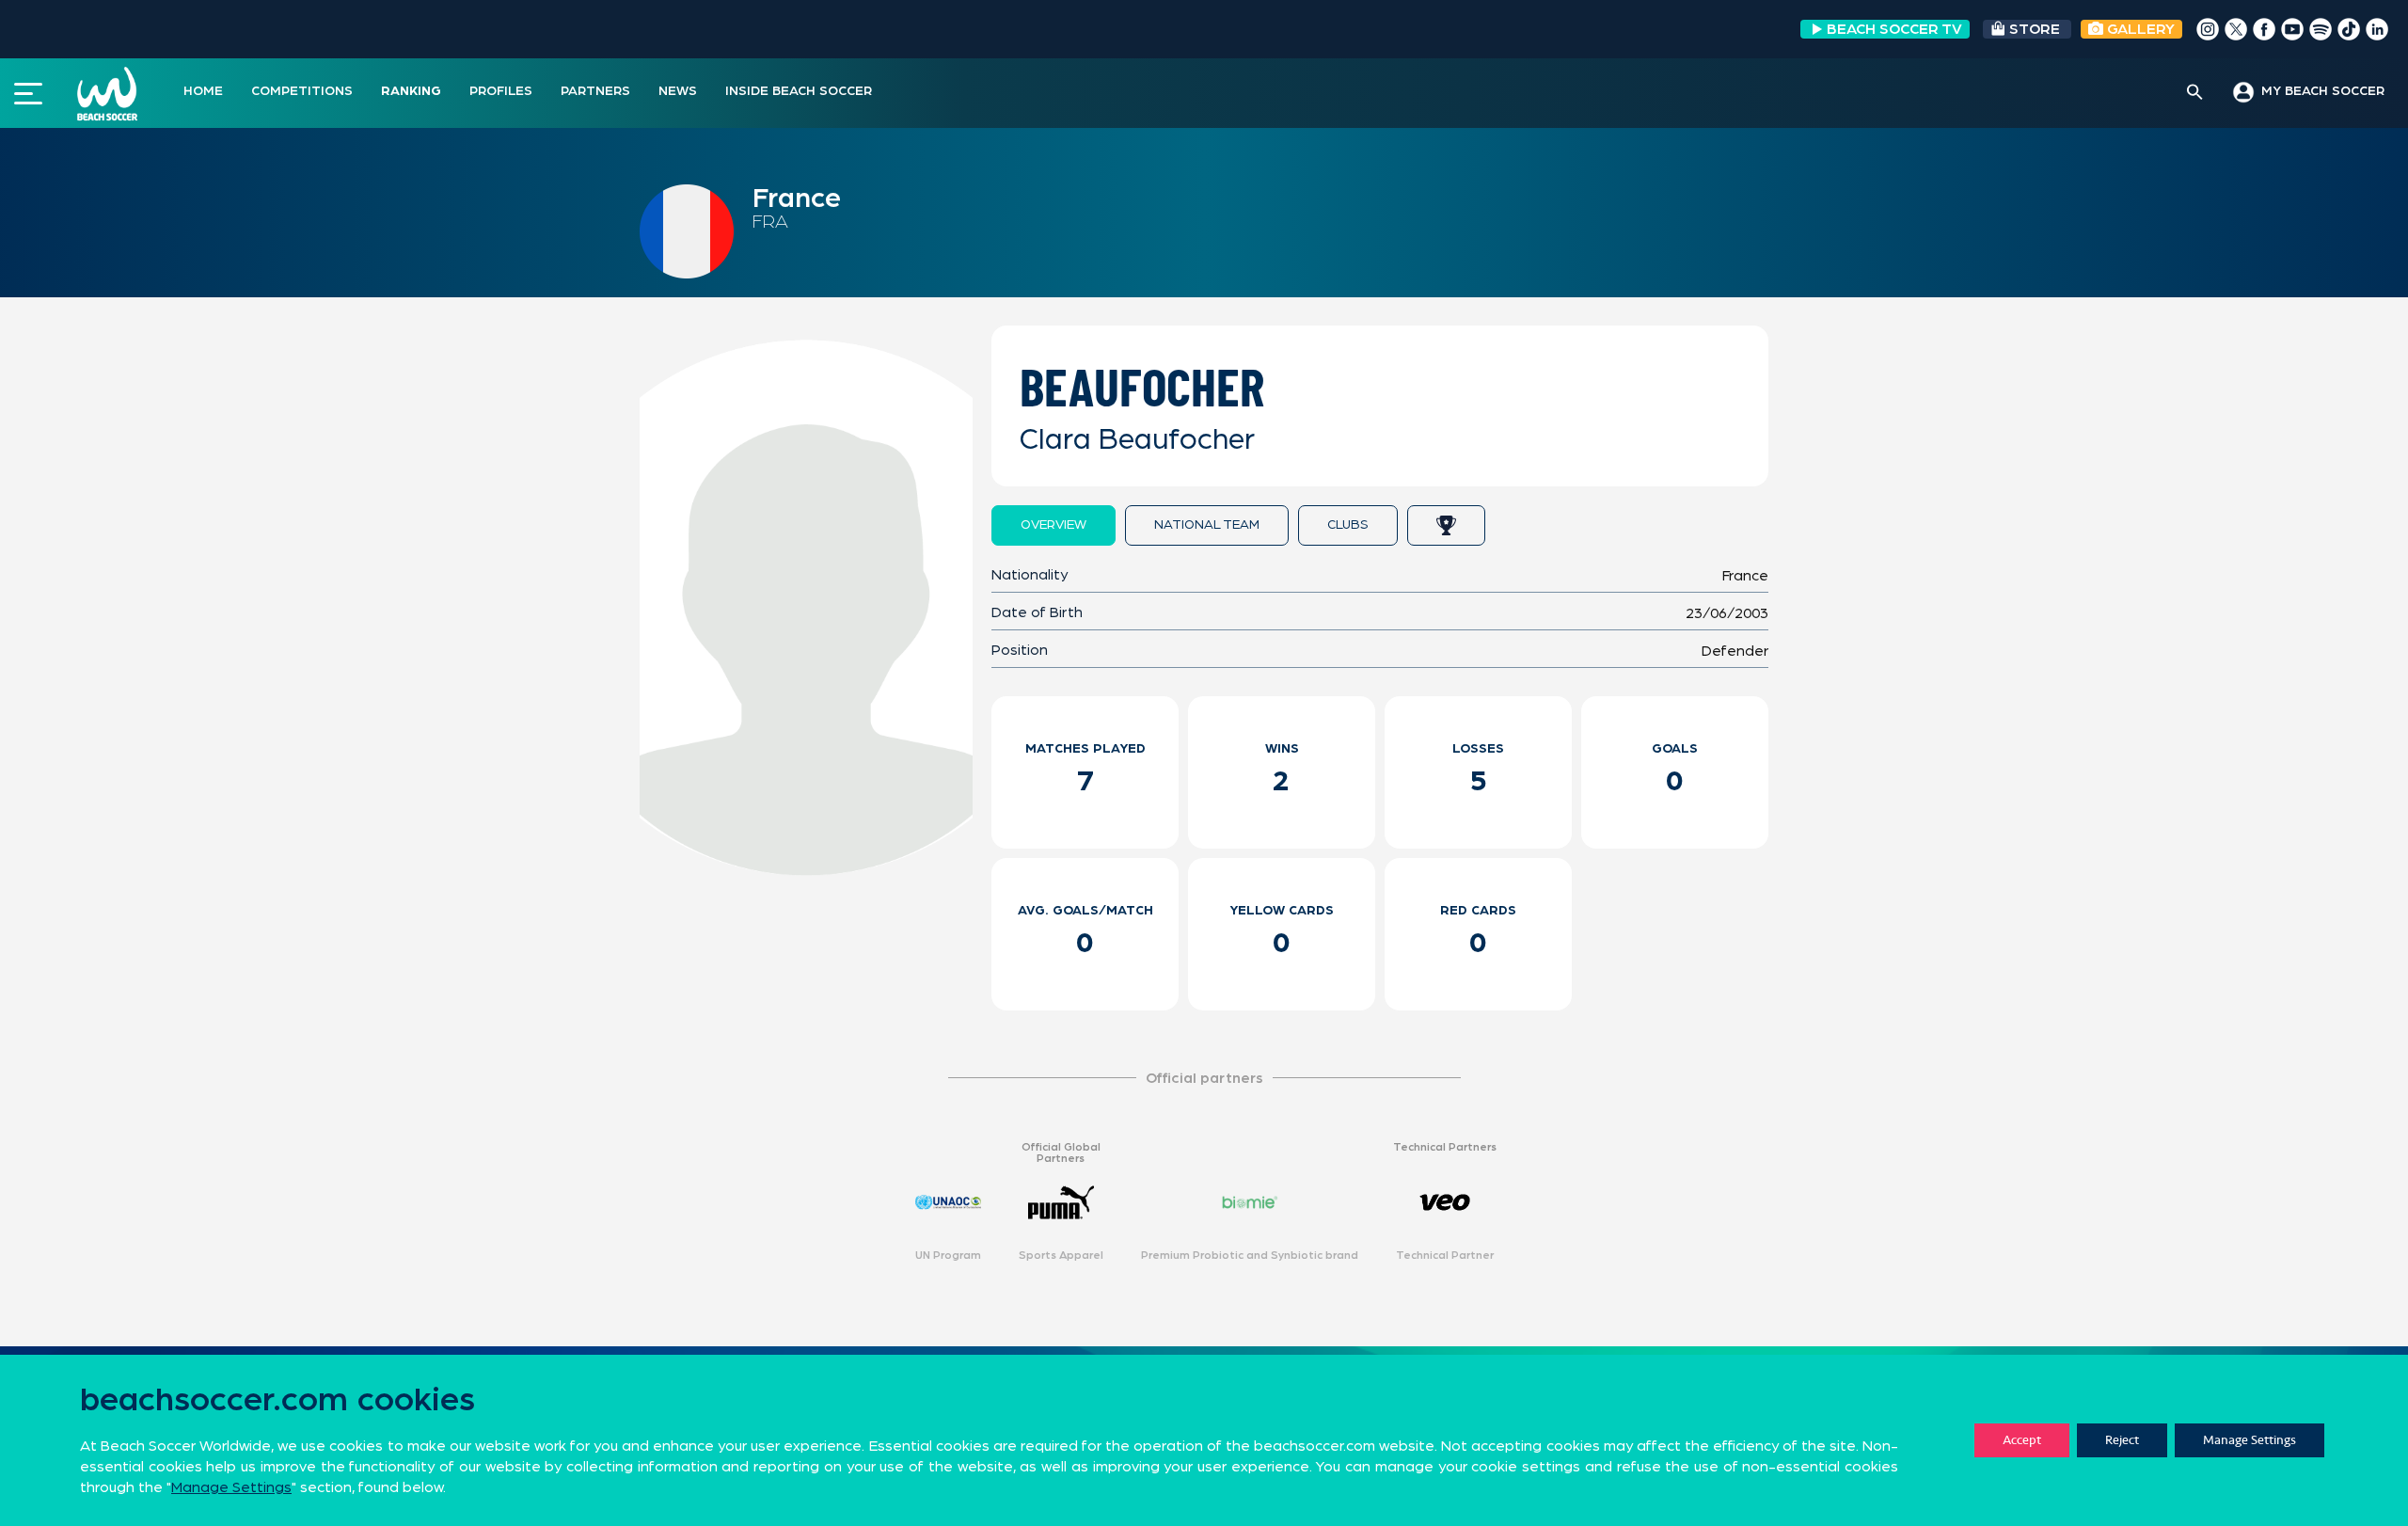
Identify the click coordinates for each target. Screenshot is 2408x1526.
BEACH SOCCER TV (1894, 29)
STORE (2035, 29)
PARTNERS (595, 91)
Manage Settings (2250, 1440)
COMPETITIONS (302, 91)
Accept (2022, 1440)
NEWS (678, 91)
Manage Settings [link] (231, 1487)
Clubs (1348, 525)
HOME (203, 91)
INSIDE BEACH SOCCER (799, 91)
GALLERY (2139, 29)
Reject (2122, 1440)
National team (1207, 525)
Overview (1053, 525)
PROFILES (501, 91)
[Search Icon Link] (2195, 93)
